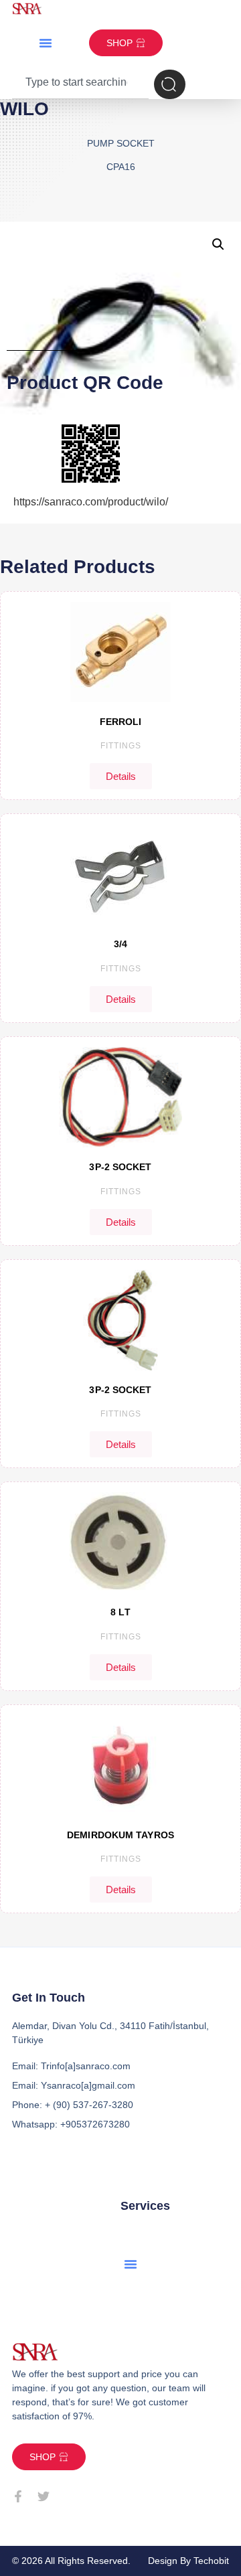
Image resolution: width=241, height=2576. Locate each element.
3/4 (120, 944)
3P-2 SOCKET (120, 1167)
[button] (46, 43)
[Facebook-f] (18, 2496)
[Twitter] (44, 2496)
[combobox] (80, 84)
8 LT (120, 1612)
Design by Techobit (188, 2561)
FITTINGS (121, 746)
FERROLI (121, 722)
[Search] (170, 84)
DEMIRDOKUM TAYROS (120, 1835)
